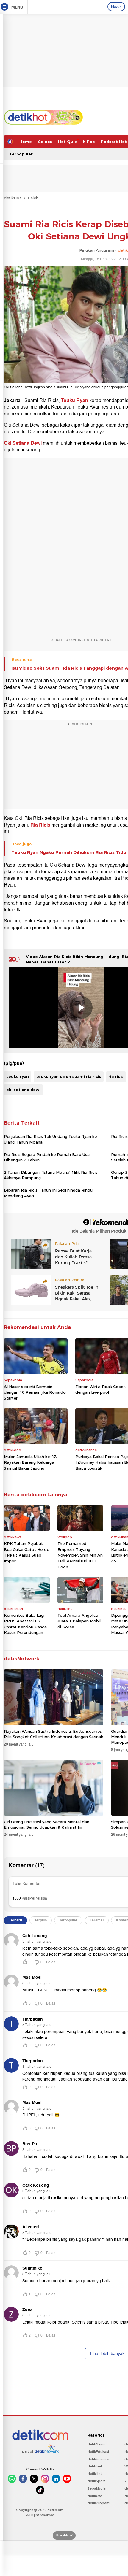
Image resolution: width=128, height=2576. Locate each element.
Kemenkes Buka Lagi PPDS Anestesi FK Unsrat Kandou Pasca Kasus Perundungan (25, 1624)
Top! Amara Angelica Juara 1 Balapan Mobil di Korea (79, 1621)
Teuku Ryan (75, 401)
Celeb (33, 198)
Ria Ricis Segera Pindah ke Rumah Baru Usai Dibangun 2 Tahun (47, 1157)
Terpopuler (21, 154)
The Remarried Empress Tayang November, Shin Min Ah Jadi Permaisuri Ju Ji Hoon (80, 1555)
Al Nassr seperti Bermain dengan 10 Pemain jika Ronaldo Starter (35, 1392)
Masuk (116, 7)
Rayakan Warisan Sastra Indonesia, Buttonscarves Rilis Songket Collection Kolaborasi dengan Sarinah (54, 1734)
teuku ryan (18, 1076)
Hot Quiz (67, 142)
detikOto (95, 2496)
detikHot (13, 198)
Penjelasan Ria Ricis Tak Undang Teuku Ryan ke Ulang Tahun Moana (50, 1139)
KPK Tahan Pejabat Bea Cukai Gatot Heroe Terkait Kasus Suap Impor (26, 1552)
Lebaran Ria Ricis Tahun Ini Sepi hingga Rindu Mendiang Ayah (48, 1193)
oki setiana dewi (23, 1090)
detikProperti (99, 2503)
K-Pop (89, 142)
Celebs (45, 142)
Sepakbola (97, 2488)
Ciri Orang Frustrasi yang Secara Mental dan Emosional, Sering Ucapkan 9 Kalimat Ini (47, 1824)
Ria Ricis (40, 825)
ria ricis (116, 1076)
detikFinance (98, 2459)
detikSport (96, 2481)
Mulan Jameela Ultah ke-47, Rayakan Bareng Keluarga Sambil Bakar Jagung (30, 1462)
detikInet (95, 2466)
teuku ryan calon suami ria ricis (69, 1076)
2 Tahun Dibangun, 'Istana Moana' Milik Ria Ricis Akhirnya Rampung (51, 1175)
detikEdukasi (98, 2452)
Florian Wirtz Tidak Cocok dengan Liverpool (100, 1389)
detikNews (96, 2444)
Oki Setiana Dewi (23, 443)
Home (26, 142)
